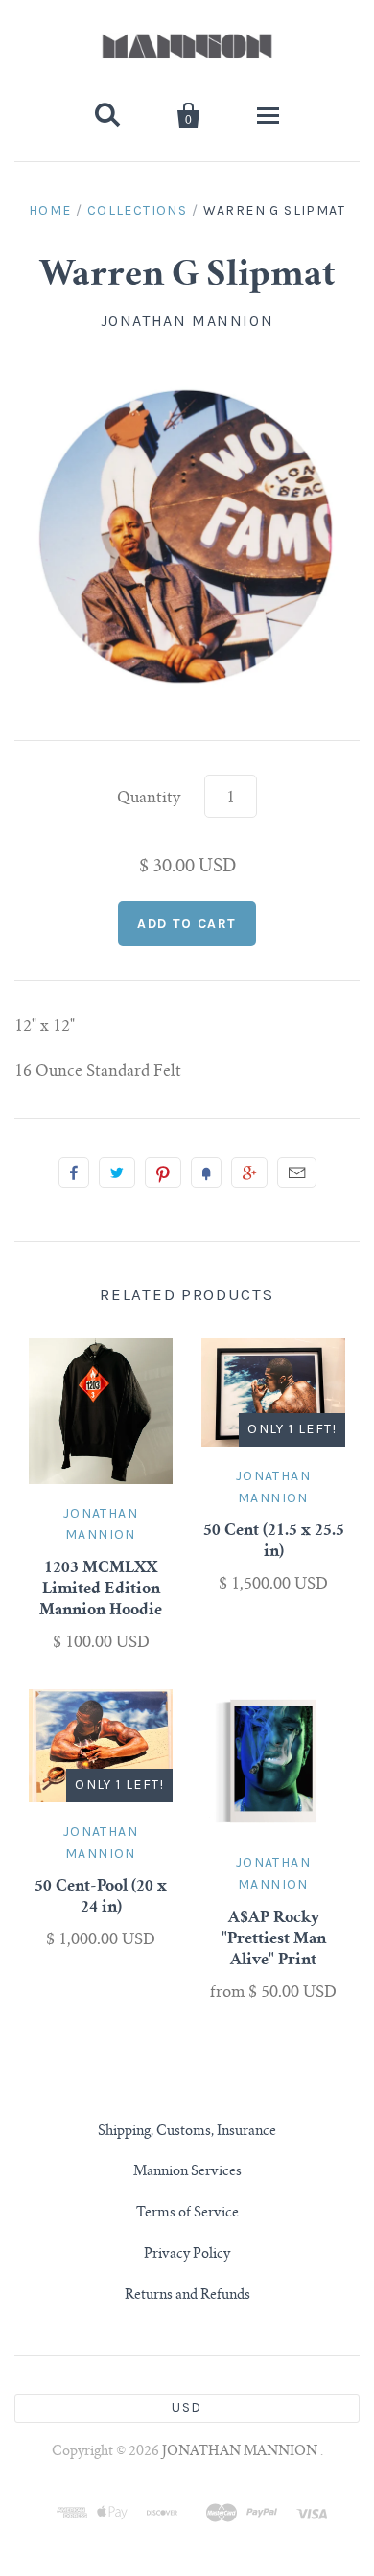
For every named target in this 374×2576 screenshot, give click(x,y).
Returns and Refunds (187, 2296)
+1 (249, 1172)
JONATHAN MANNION (241, 2452)
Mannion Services (187, 2172)
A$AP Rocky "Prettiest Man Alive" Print (274, 1939)
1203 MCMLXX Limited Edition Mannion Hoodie (101, 1590)
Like (74, 1172)
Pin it (163, 1172)
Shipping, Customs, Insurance (187, 2132)
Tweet (117, 1172)
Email (297, 1172)
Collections (137, 210)
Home (50, 210)
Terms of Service (187, 2214)
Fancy (206, 1172)
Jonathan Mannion (187, 321)
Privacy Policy (187, 2255)
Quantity (149, 799)
